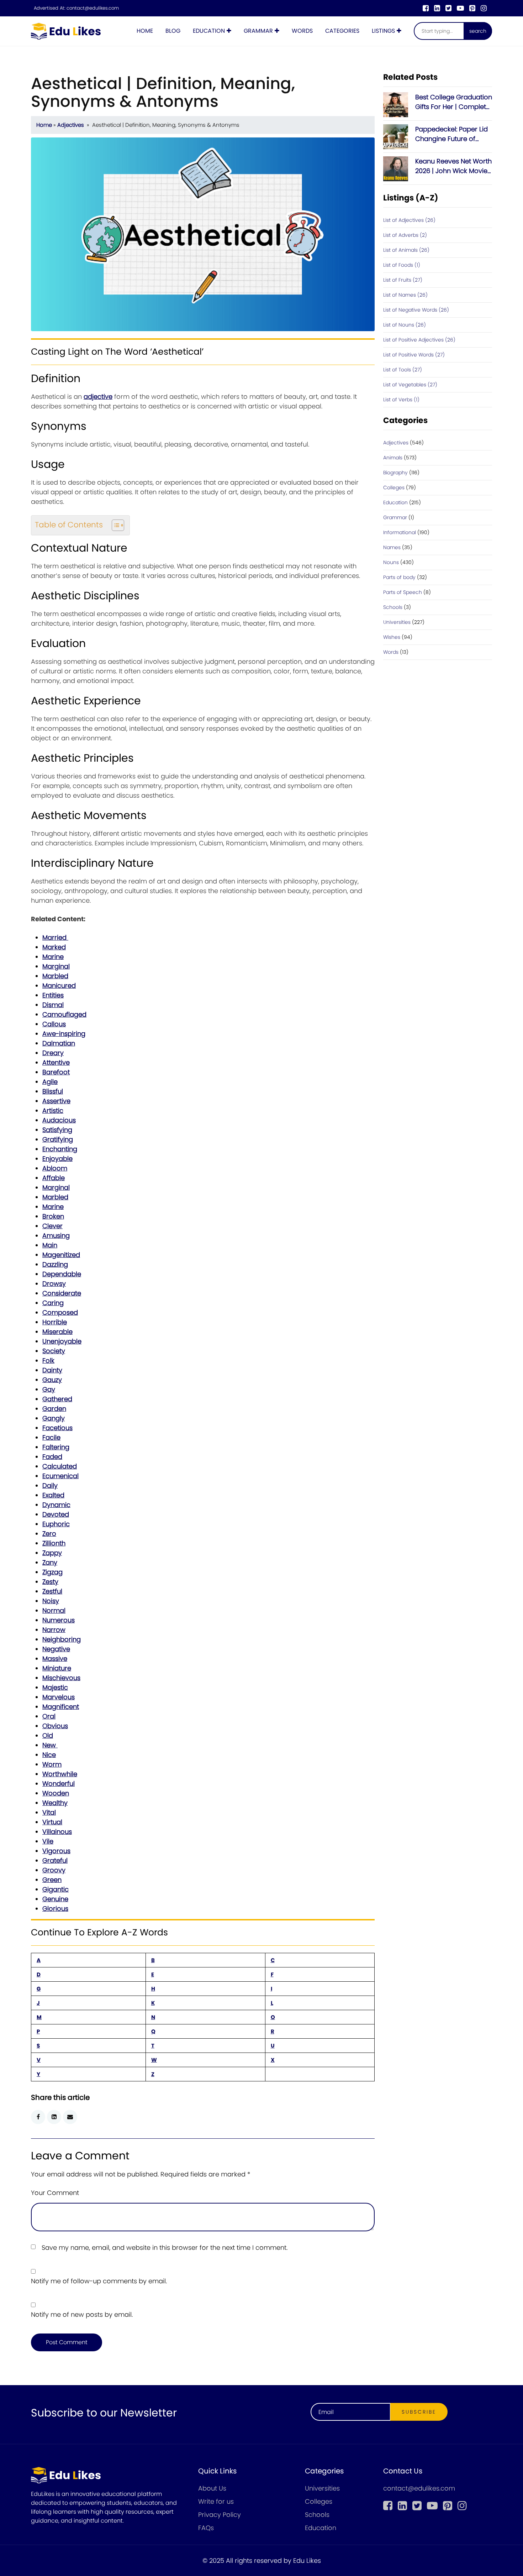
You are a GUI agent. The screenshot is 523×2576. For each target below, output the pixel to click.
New (50, 1745)
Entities (53, 995)
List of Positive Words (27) (414, 355)
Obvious (55, 1726)
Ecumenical (60, 1476)
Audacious (59, 1120)
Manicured (59, 985)
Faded (52, 1457)
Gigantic (56, 1889)
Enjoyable (57, 1159)
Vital (49, 1812)
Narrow (54, 1630)
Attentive (56, 1062)
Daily (50, 1485)
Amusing (56, 1235)
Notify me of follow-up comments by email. (99, 2281)
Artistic (53, 1110)
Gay (49, 1389)
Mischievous (61, 1678)
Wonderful (59, 1784)
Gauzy (52, 1380)
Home (145, 31)
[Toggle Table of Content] (114, 525)
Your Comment (55, 2193)
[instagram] (484, 8)
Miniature (57, 1668)
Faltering (56, 1447)
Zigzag (52, 1572)
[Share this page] (70, 2117)
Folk (48, 1360)
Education (209, 31)
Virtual (52, 1822)
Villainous (57, 1832)
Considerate (62, 1293)
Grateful (55, 1860)
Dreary (53, 1053)
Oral (49, 1716)
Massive (55, 1659)
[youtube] (460, 8)
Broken (53, 1216)
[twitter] (448, 8)
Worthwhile (60, 1774)
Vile (48, 1841)
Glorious (55, 1908)
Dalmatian (59, 1043)
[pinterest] (472, 8)
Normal (54, 1610)
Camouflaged (64, 1014)
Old (48, 1735)
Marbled (55, 976)
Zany (50, 1562)
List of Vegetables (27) (410, 385)
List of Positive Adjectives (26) (419, 340)
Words (302, 31)
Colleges (394, 487)
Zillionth (54, 1543)
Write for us (216, 2501)
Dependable (62, 1274)
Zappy (52, 1553)
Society (54, 1351)
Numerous (59, 1620)
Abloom (55, 1168)
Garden (54, 1409)
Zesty (50, 1582)
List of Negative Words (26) (416, 310)
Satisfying (57, 1130)
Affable (54, 1178)
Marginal (56, 966)
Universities (397, 622)
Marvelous (59, 1697)
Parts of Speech (403, 592)
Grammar (258, 31)
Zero (49, 1534)
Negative (56, 1649)
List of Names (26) (405, 295)
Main (50, 1245)
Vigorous (56, 1851)
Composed (60, 1312)
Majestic (55, 1687)
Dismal (53, 1005)
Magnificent (61, 1707)
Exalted (53, 1495)
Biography (395, 473)
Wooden (56, 1793)
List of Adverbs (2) (405, 235)
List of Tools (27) (403, 370)
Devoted (56, 1514)
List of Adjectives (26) (409, 220)
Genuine (55, 1899)
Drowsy (54, 1284)
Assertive (56, 1101)
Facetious (57, 1428)
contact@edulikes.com (93, 8)
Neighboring (62, 1639)
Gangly (54, 1418)
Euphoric (56, 1524)
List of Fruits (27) (403, 280)
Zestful (52, 1591)
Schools (393, 607)
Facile (51, 1437)
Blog (173, 31)
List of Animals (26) (406, 250)
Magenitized (61, 1255)
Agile (50, 1082)
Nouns (391, 562)
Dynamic (56, 1505)
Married (55, 937)
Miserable (57, 1332)
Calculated (60, 1466)
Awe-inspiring (64, 1034)
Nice (49, 1755)
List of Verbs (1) (401, 400)
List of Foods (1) (402, 265)
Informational (400, 532)
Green (52, 1880)
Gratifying (58, 1139)
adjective (98, 397)
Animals (393, 458)
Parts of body (399, 577)
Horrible (55, 1322)
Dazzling (55, 1264)
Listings (383, 31)
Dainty (52, 1370)
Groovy (54, 1870)
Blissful (53, 1091)
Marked (54, 947)
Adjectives (71, 125)
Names (392, 547)
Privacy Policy (220, 2515)
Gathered (57, 1399)
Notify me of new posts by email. (82, 2314)
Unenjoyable (62, 1341)
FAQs (206, 2528)
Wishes (392, 637)
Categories (342, 31)
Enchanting (60, 1149)
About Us (212, 2488)
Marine (53, 957)
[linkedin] (437, 8)
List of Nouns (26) (405, 325)
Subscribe (419, 2412)
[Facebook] (426, 8)
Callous (54, 1024)
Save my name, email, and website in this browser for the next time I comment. (165, 2248)
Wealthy (55, 1803)
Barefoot (56, 1072)
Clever (52, 1226)
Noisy (51, 1601)
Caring (53, 1303)
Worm (52, 1764)
